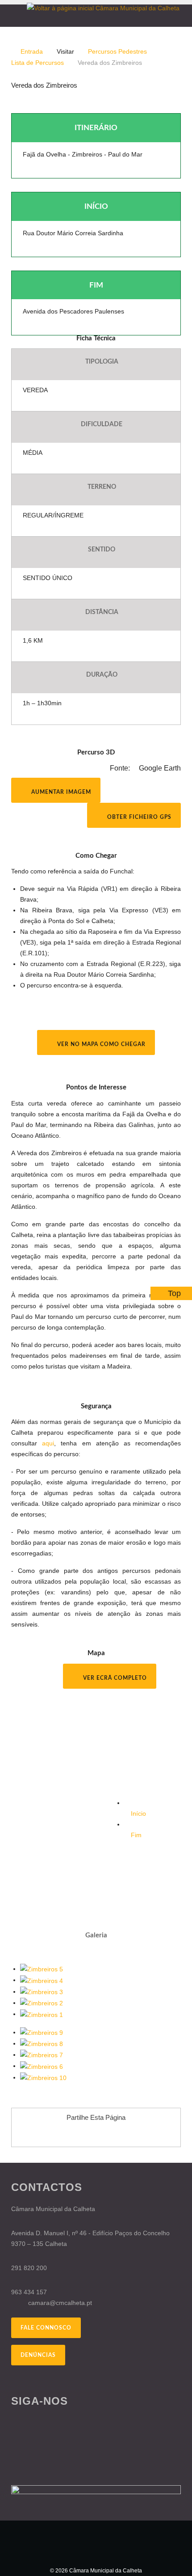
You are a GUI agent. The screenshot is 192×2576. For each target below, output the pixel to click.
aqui (48, 1443)
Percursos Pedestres (117, 51)
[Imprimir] (168, 101)
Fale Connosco (46, 2328)
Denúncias (38, 2355)
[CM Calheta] (96, 2543)
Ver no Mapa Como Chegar (100, 1044)
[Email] (178, 101)
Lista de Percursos (38, 63)
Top (174, 1293)
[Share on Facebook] (71, 2134)
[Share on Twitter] (104, 2134)
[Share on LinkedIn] (121, 2134)
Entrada (32, 51)
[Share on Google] (88, 2134)
